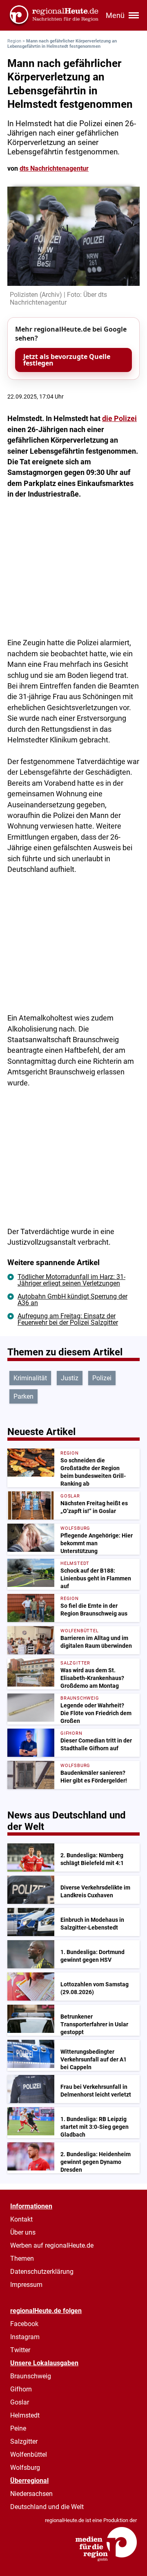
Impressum (26, 2285)
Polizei (102, 1378)
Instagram (25, 2337)
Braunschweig (31, 2376)
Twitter (20, 2350)
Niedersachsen (31, 2494)
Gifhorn (21, 2389)
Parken (23, 1396)
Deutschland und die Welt (47, 2507)
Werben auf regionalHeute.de (52, 2245)
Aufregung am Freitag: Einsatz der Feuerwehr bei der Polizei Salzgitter (68, 1319)
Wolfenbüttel (29, 2455)
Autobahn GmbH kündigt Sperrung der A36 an (72, 1300)
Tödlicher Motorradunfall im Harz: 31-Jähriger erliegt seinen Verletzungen (71, 1280)
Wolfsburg (25, 2468)
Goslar (20, 2402)
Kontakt (21, 2219)
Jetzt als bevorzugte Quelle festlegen (67, 360)
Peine (18, 2428)
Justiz (70, 1378)
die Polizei (119, 419)
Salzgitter (24, 2441)
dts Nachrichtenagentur (54, 168)
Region (14, 41)
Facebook (24, 2324)
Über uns (23, 2232)
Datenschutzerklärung (42, 2272)
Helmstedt (25, 2415)
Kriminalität (30, 1378)
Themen (22, 2258)
